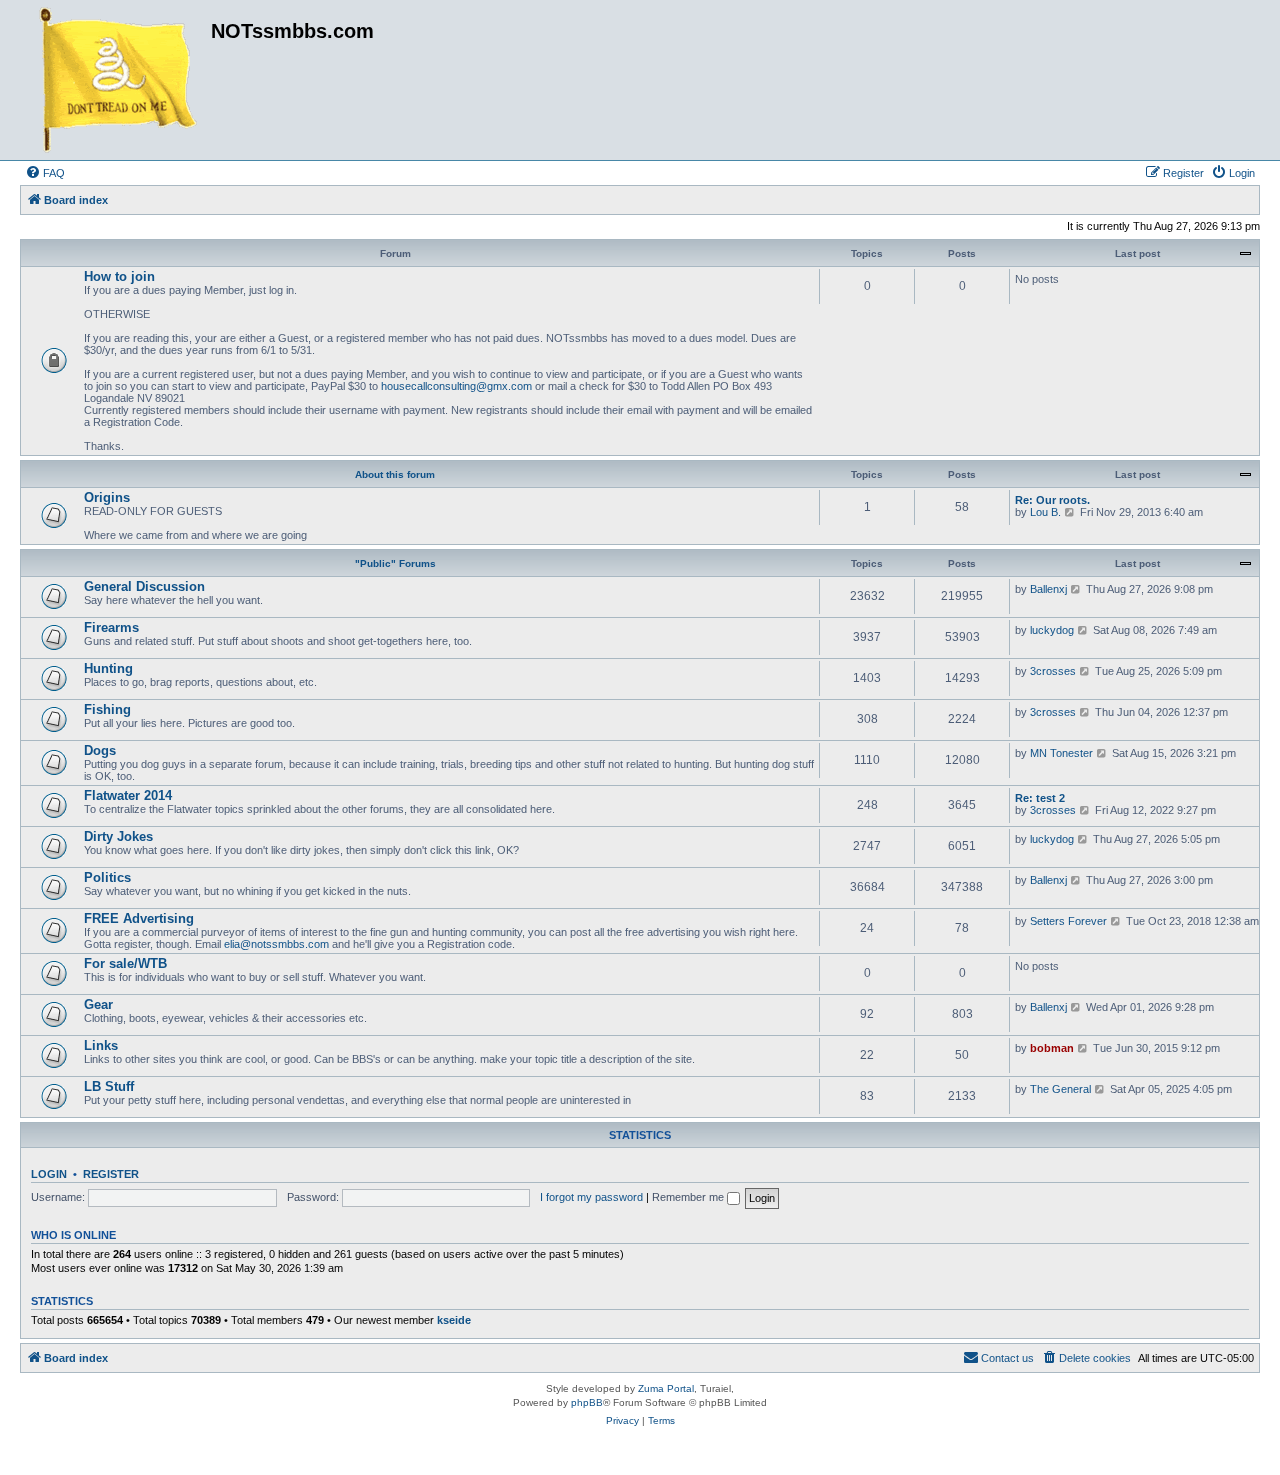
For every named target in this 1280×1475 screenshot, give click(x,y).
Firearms (111, 627)
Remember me (689, 1197)
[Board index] (118, 80)
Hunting (108, 668)
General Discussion (144, 586)
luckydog (1052, 630)
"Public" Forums (395, 563)
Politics (107, 877)
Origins (107, 497)
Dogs (100, 750)
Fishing (107, 709)
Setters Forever (1068, 921)
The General (1060, 1089)
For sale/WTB (125, 963)
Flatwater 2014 (128, 795)
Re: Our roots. (1052, 500)
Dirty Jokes (118, 836)
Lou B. (1045, 512)
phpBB (587, 1402)
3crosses (1053, 671)
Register (111, 1174)
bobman (1052, 1048)
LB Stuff (109, 1086)
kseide (454, 1320)
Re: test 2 (1040, 798)
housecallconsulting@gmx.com (456, 386)
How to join (119, 276)
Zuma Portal (666, 1388)
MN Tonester (1061, 753)
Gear (98, 1004)
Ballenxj (1048, 589)
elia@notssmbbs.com (276, 944)
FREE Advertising (139, 918)
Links (101, 1045)
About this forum (395, 474)
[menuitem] (45, 173)
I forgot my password (591, 1197)
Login (49, 1174)
